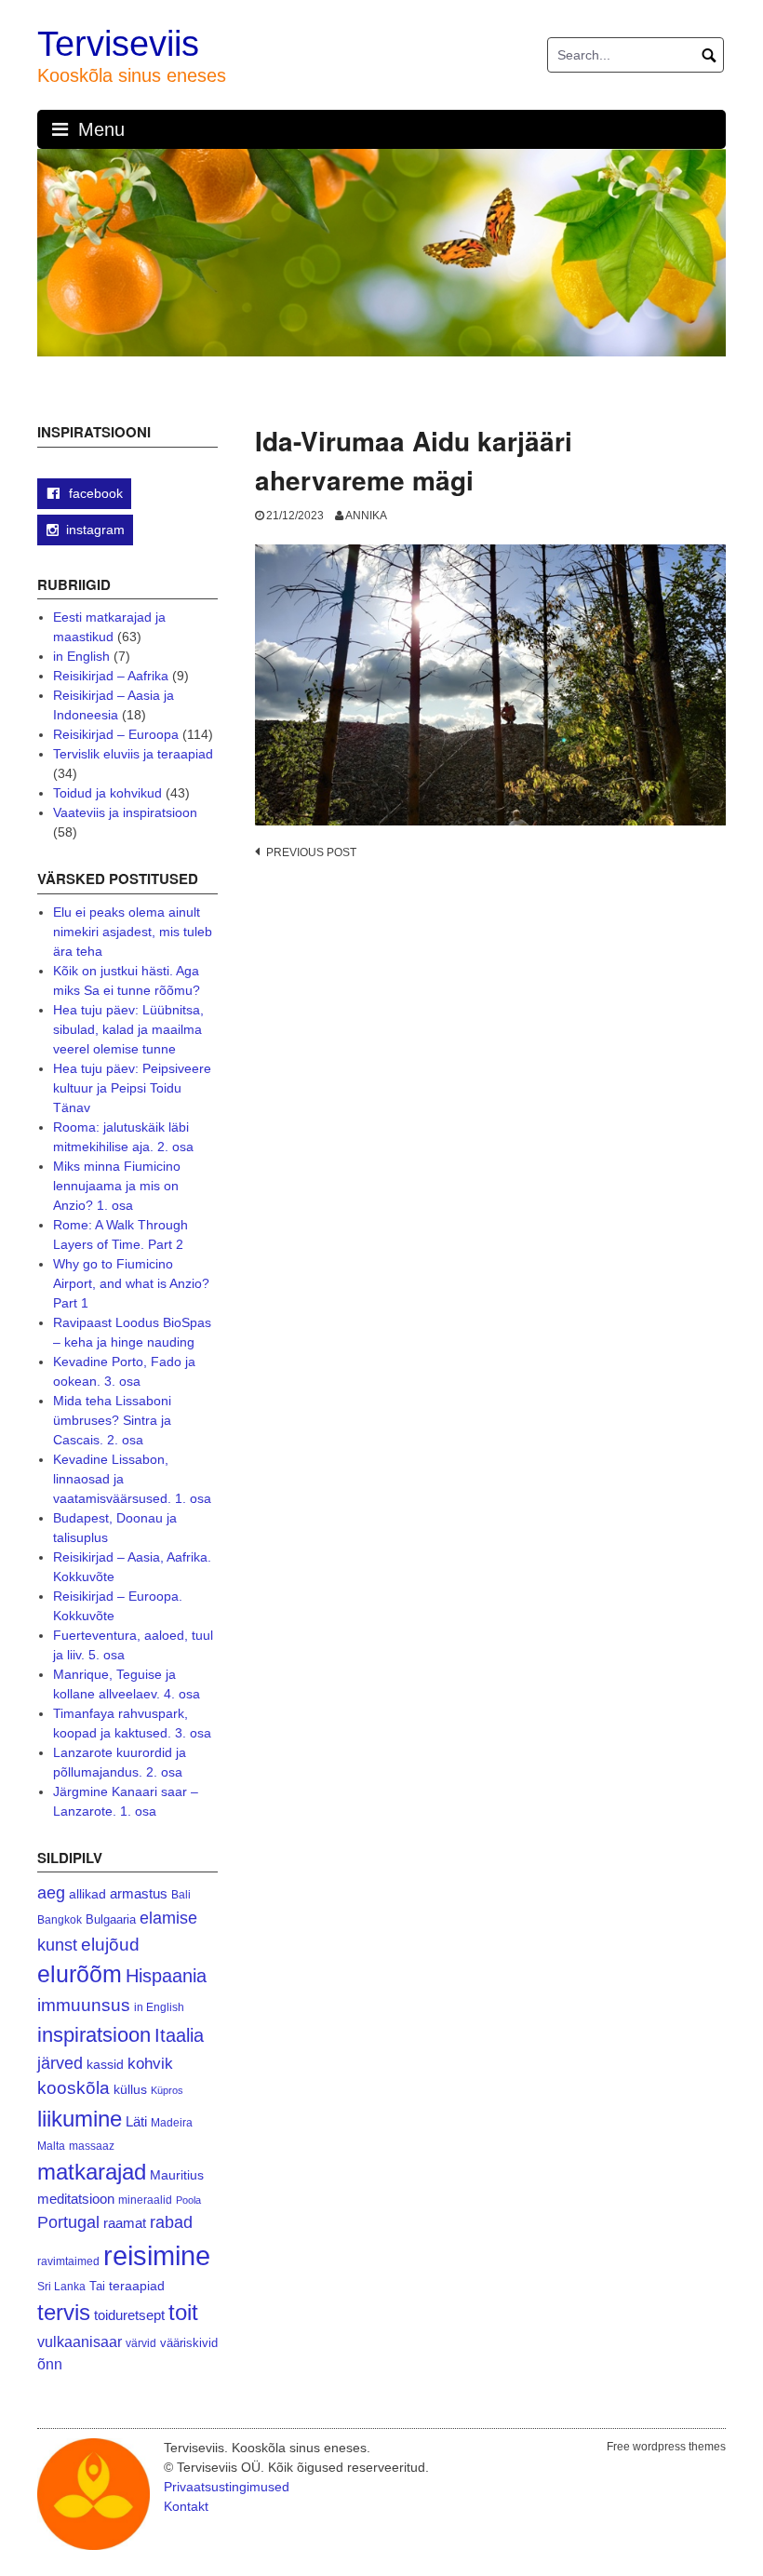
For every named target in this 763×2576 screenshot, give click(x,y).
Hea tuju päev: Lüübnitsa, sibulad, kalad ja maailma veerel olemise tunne (128, 1029)
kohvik (150, 2063)
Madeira (172, 2122)
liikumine (80, 2119)
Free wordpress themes (666, 2447)
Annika (366, 516)
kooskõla (74, 2088)
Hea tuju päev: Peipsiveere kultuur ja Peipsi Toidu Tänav (132, 1088)
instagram (95, 530)
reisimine (157, 2255)
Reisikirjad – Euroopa (116, 734)
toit (183, 2313)
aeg (51, 1893)
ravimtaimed (68, 2261)
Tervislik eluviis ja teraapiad (133, 754)
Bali (181, 1894)
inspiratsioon (94, 2035)
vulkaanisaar (80, 2341)
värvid (141, 2343)
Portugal (68, 2222)
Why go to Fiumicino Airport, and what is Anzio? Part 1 (131, 1283)
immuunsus (84, 2005)
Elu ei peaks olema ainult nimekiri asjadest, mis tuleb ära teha (133, 932)
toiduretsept (129, 2315)
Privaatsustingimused (227, 2487)
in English (81, 656)
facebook (94, 493)
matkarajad (92, 2172)
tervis (64, 2312)
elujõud (110, 1945)
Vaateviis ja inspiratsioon (125, 812)
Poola (188, 2200)
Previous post (311, 852)
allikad (87, 1894)
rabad (171, 2222)
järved (60, 2063)
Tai (97, 2286)
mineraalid (145, 2200)
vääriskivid (189, 2343)
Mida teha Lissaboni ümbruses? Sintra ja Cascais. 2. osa (112, 1420)
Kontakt (186, 2506)
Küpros (167, 2090)
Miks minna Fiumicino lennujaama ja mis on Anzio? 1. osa (117, 1186)
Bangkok (60, 1919)
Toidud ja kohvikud (107, 793)
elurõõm (80, 1974)
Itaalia (179, 2035)
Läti (136, 2121)
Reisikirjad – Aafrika (111, 676)
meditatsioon (76, 2199)
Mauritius (177, 2175)
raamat (125, 2223)
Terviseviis (118, 44)
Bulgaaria (111, 1919)
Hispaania (166, 1976)
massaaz (92, 2146)
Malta (51, 2146)
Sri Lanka (61, 2287)
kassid (105, 2065)
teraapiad (137, 2286)
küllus (130, 2090)
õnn (50, 2364)
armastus (139, 1893)
